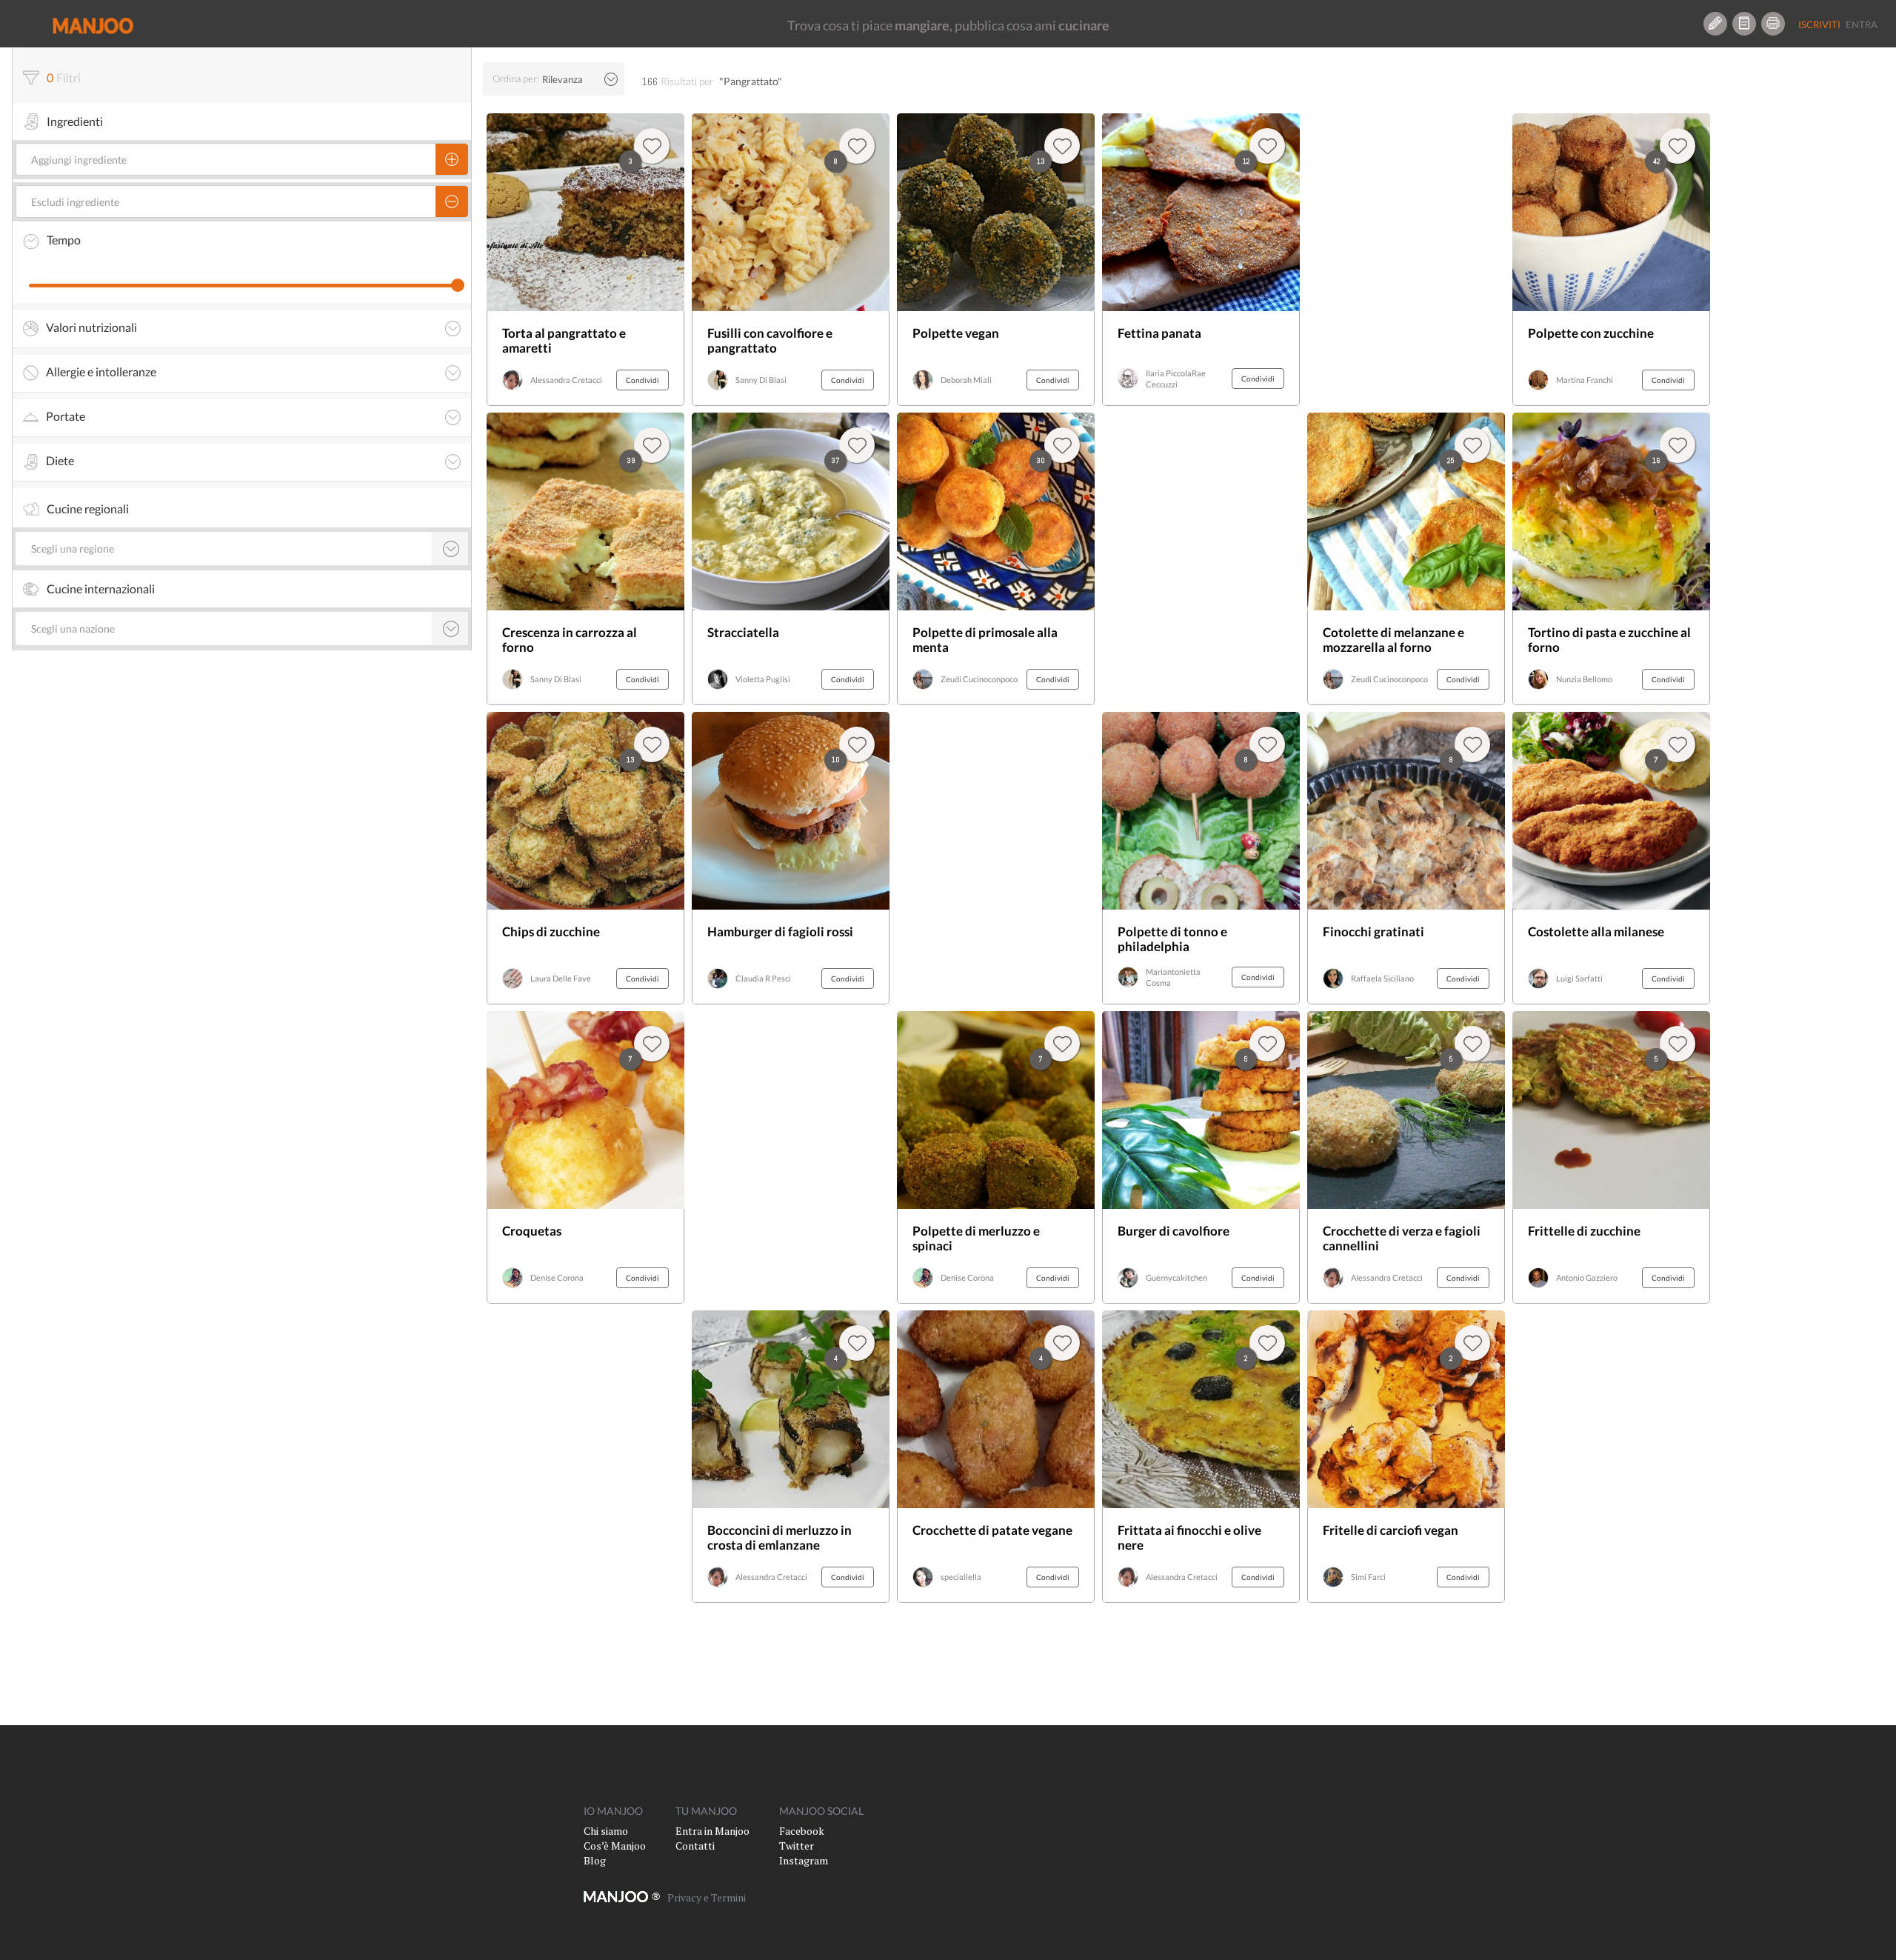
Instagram (804, 1860)
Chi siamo (606, 1831)
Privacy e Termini (707, 1897)
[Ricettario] (1744, 24)
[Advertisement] (791, 1157)
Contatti (695, 1846)
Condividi (642, 380)
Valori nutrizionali (91, 327)
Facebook (802, 1831)
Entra (1862, 24)
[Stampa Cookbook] (1773, 24)
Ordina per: (516, 79)
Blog (595, 1860)
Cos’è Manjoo (615, 1846)
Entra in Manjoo (712, 1831)
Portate (66, 416)
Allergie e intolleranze (101, 372)
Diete (60, 461)
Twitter (797, 1846)
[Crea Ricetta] (1715, 24)
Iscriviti (1819, 24)
